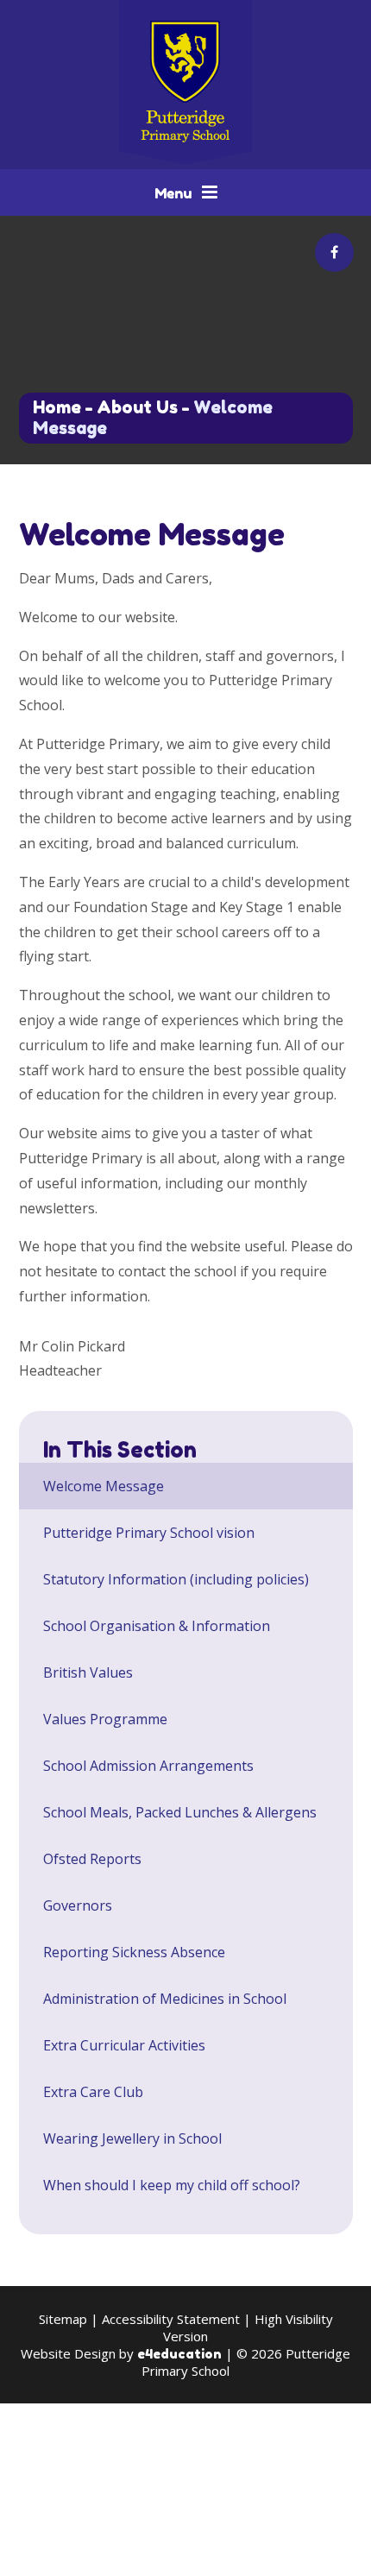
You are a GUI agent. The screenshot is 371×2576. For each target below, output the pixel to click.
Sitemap (63, 2319)
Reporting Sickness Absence (134, 1952)
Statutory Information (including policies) (176, 1579)
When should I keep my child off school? (172, 2185)
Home (57, 407)
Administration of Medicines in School (165, 1999)
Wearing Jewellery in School (132, 2138)
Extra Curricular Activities (124, 2045)
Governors (78, 1905)
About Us (137, 407)
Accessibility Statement (171, 2319)
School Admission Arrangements (148, 1766)
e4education (179, 2354)
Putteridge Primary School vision (149, 1533)
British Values (88, 1672)
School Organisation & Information (157, 1626)
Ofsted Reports (92, 1859)
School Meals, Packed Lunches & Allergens (180, 1812)
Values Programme (105, 1719)
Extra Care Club (93, 2092)
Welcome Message (104, 1486)
